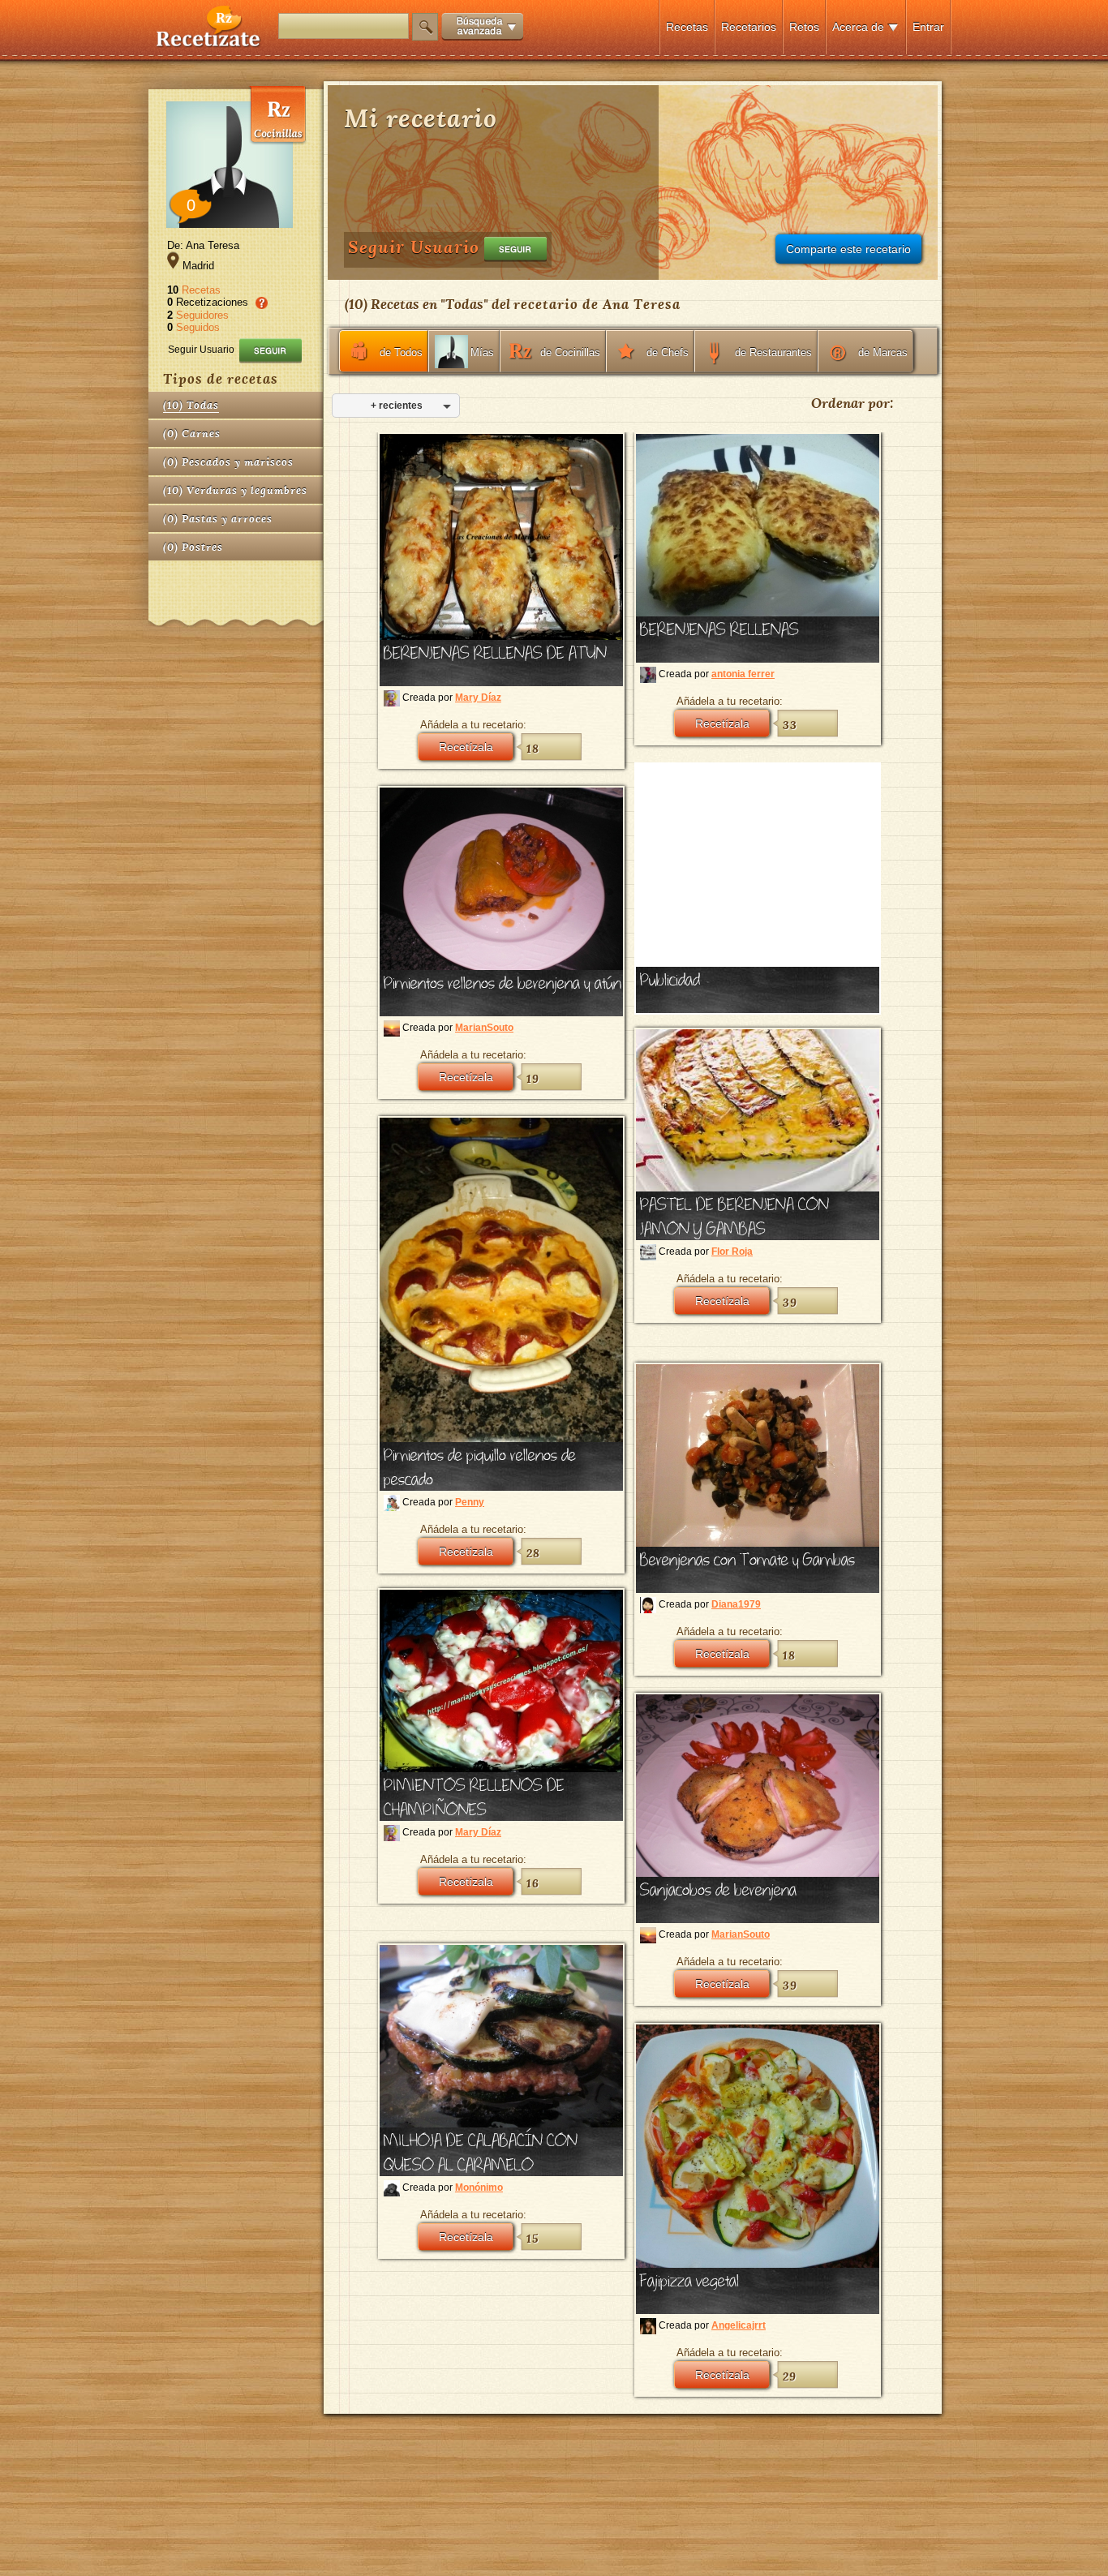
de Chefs (668, 352)
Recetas (687, 27)
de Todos (401, 352)
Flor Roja (732, 1252)
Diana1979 (736, 1604)
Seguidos (198, 327)
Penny (470, 1502)
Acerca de (858, 27)
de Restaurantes (773, 352)
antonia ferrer (743, 674)
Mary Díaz (478, 698)
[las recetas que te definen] (209, 43)
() (191, 405)
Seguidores (202, 315)
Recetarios (749, 27)
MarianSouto (484, 1028)
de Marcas (883, 352)
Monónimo (479, 2187)
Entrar (928, 27)
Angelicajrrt (739, 2325)
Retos (804, 27)
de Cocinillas (570, 352)
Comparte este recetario (848, 249)
